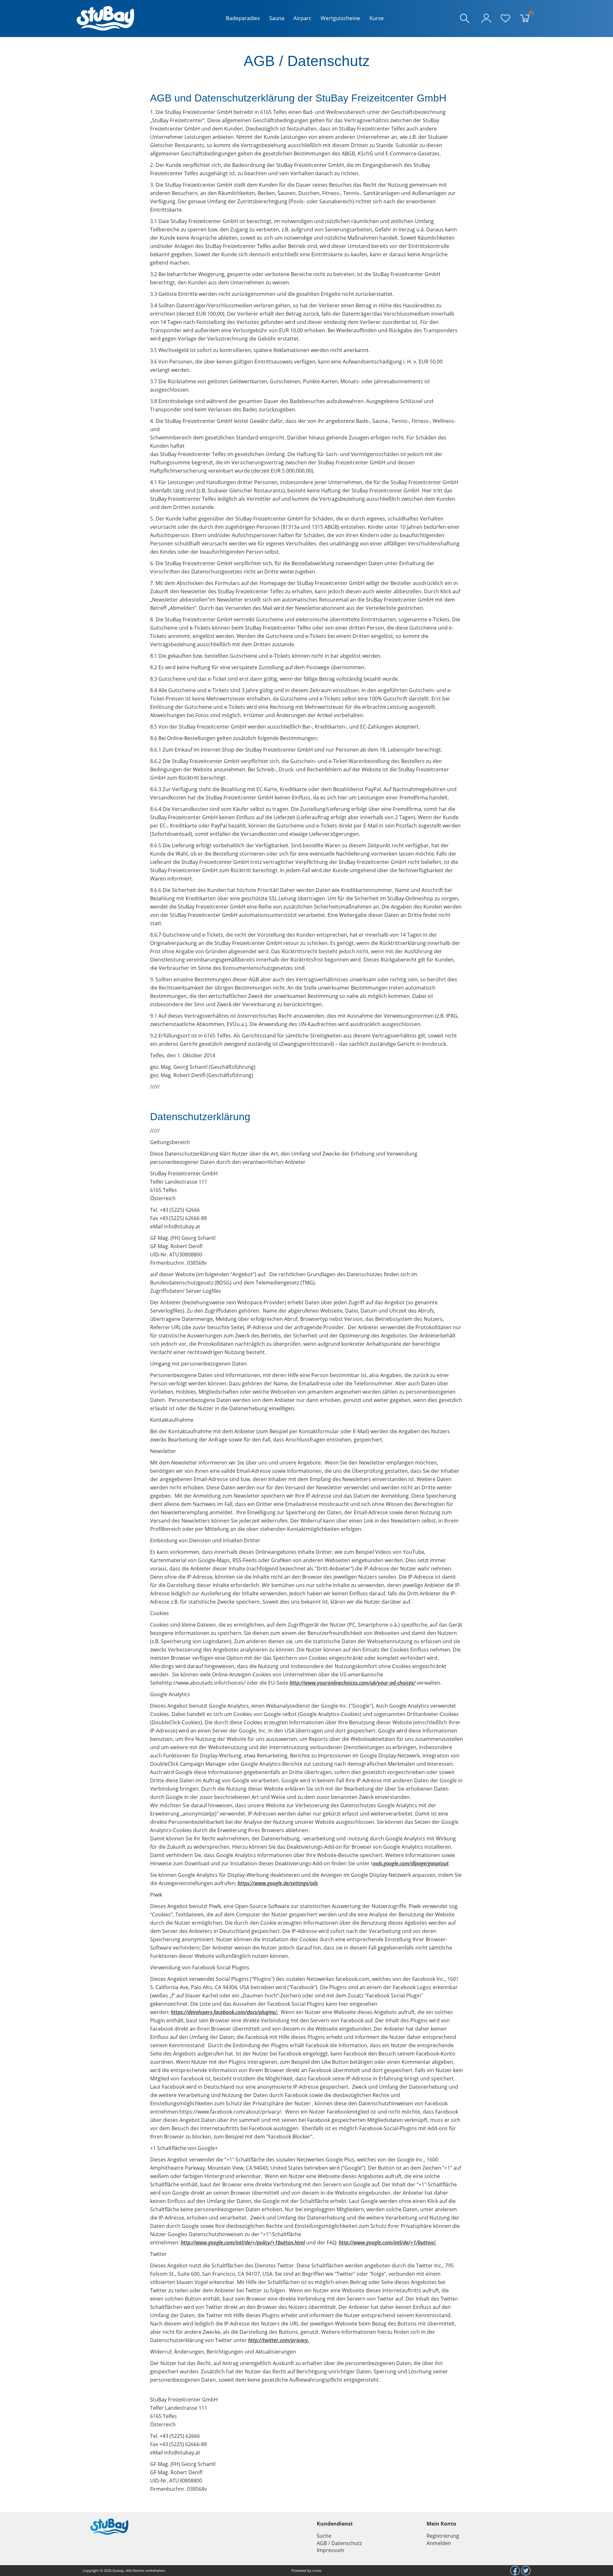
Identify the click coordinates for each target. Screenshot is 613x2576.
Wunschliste (505, 19)
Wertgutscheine (340, 18)
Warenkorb (530, 14)
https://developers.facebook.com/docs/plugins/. (224, 2012)
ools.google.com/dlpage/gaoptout (411, 1863)
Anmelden (439, 2543)
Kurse (377, 18)
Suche (324, 2536)
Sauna (277, 18)
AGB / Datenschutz (339, 2543)
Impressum (330, 2550)
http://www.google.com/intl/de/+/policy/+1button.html (243, 2243)
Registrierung (443, 2536)
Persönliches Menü (486, 19)
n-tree (317, 2570)
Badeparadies (243, 18)
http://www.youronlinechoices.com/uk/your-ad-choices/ (352, 1683)
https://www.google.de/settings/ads (278, 1883)
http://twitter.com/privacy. (279, 2340)
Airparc (302, 18)
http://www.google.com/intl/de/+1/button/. (388, 2243)
